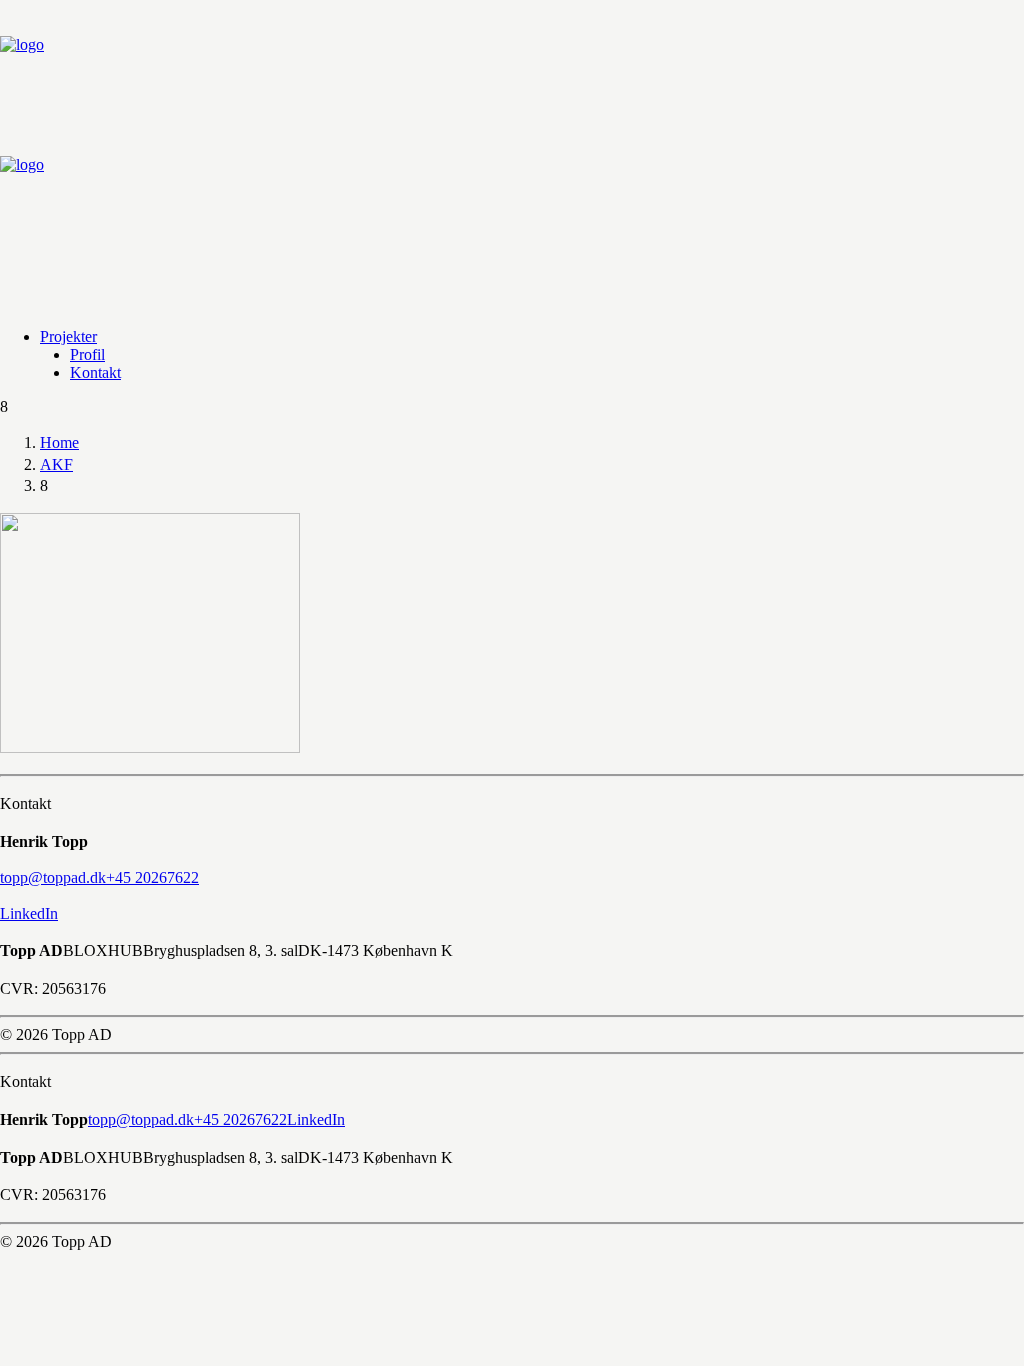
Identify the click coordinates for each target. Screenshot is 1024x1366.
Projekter (68, 336)
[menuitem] (532, 337)
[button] (53, 877)
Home (59, 442)
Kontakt (95, 372)
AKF (56, 464)
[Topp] (512, 156)
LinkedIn (29, 913)
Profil (87, 354)
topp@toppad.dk (141, 1119)
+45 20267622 (240, 1119)
